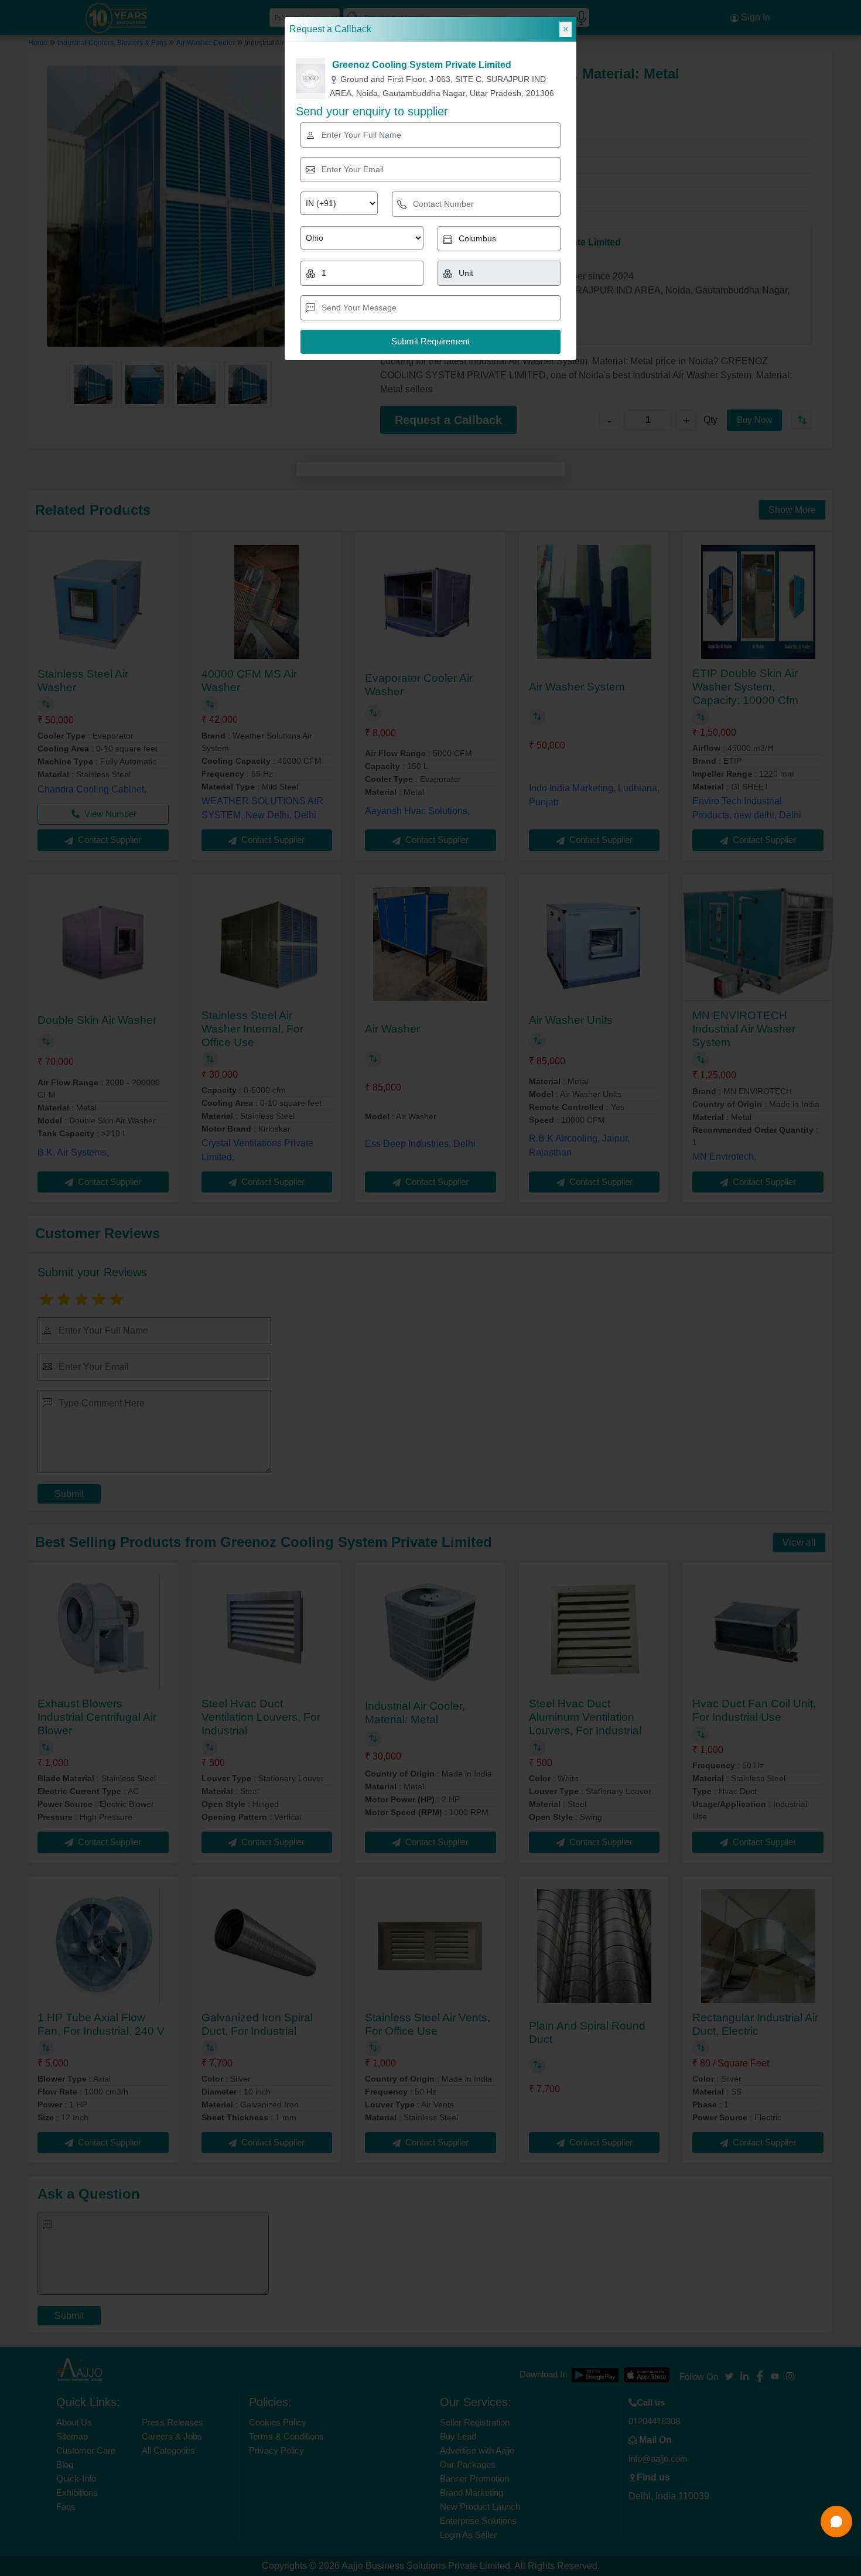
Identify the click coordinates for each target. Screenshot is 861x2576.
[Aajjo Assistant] (836, 2522)
